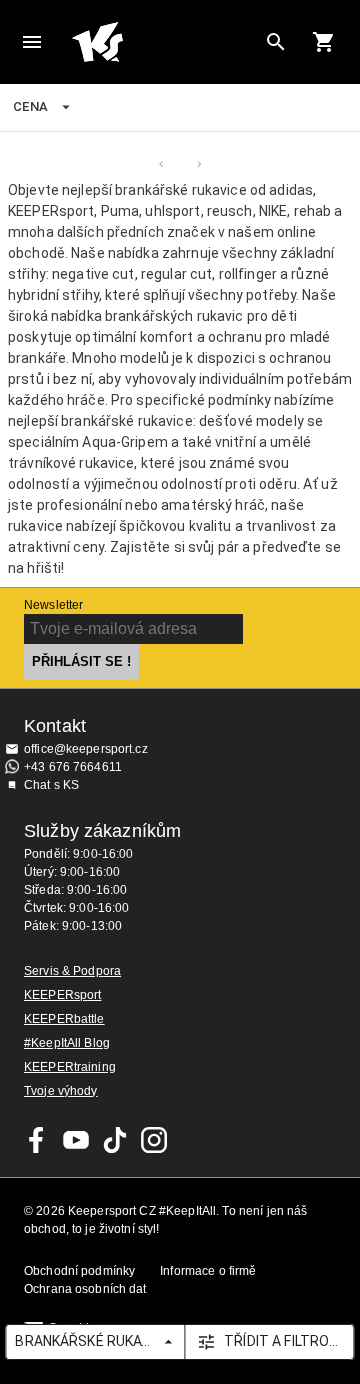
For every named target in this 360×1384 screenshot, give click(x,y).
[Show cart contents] (324, 42)
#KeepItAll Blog (67, 1043)
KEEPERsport (62, 995)
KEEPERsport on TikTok (115, 1140)
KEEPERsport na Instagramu (154, 1140)
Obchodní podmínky (79, 1271)
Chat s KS (51, 785)
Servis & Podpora (72, 971)
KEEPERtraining (70, 1067)
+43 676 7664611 (73, 767)
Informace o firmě (208, 1271)
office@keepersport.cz (86, 749)
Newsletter (53, 605)
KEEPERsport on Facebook (37, 1140)
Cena (31, 106)
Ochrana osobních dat (85, 1289)
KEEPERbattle (64, 1019)
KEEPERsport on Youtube (76, 1140)
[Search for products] (276, 42)
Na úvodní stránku (164, 42)
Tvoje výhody (61, 1091)
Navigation (32, 42)
